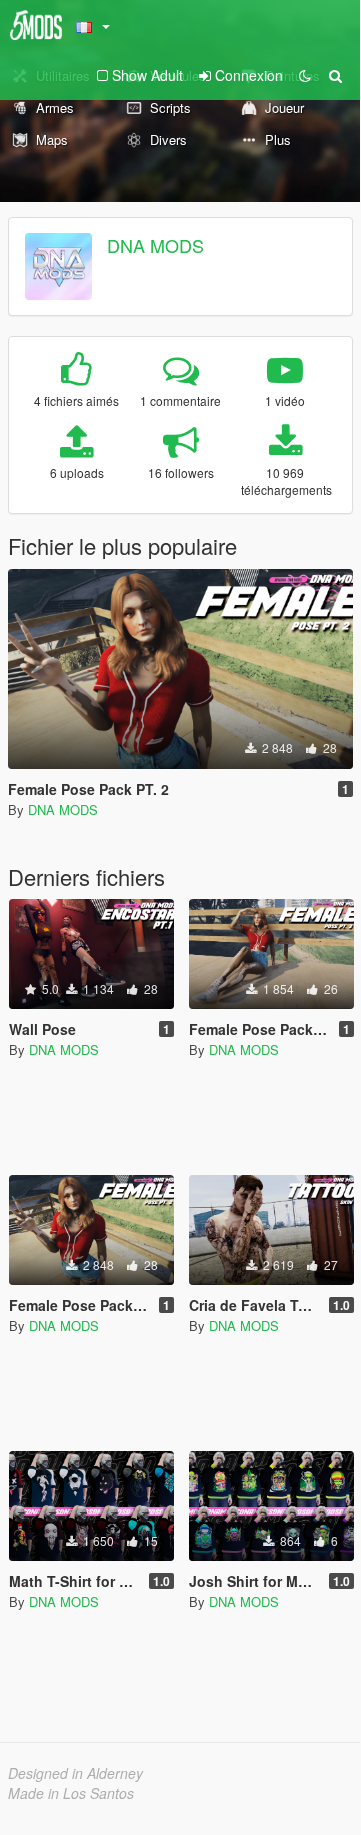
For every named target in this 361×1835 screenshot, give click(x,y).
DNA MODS (155, 245)
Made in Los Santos (71, 1793)
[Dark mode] (305, 75)
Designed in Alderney (75, 1773)
